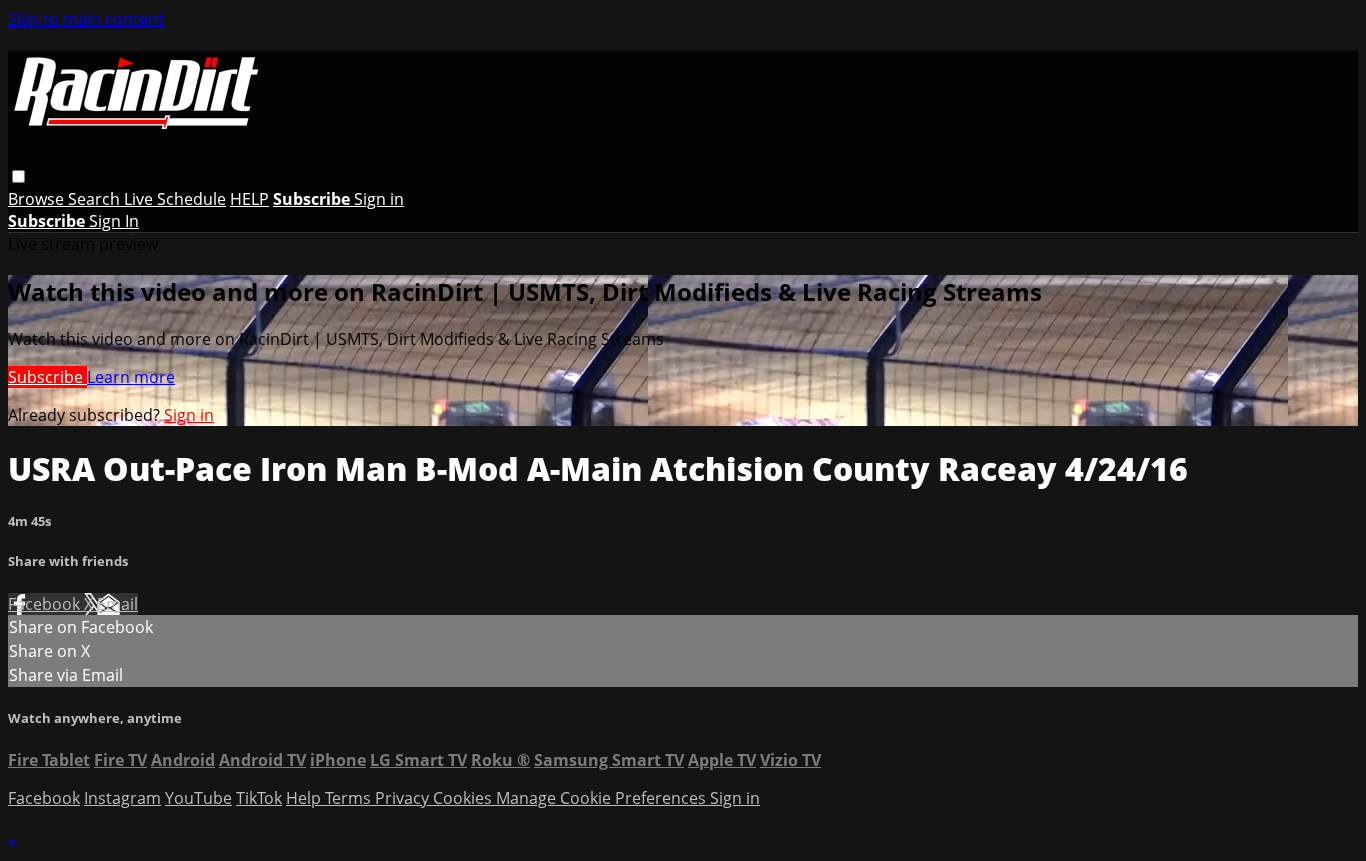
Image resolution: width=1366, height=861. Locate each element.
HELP (249, 199)
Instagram (122, 798)
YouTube (198, 798)
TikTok (259, 798)
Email (117, 604)
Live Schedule (175, 199)
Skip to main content (86, 19)
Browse (38, 199)
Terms (350, 798)
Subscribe (47, 377)
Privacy (404, 798)
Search (96, 199)
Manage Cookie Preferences (603, 798)
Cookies (464, 798)
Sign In (114, 221)
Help (305, 798)
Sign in (379, 199)
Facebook (46, 604)
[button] (18, 176)
